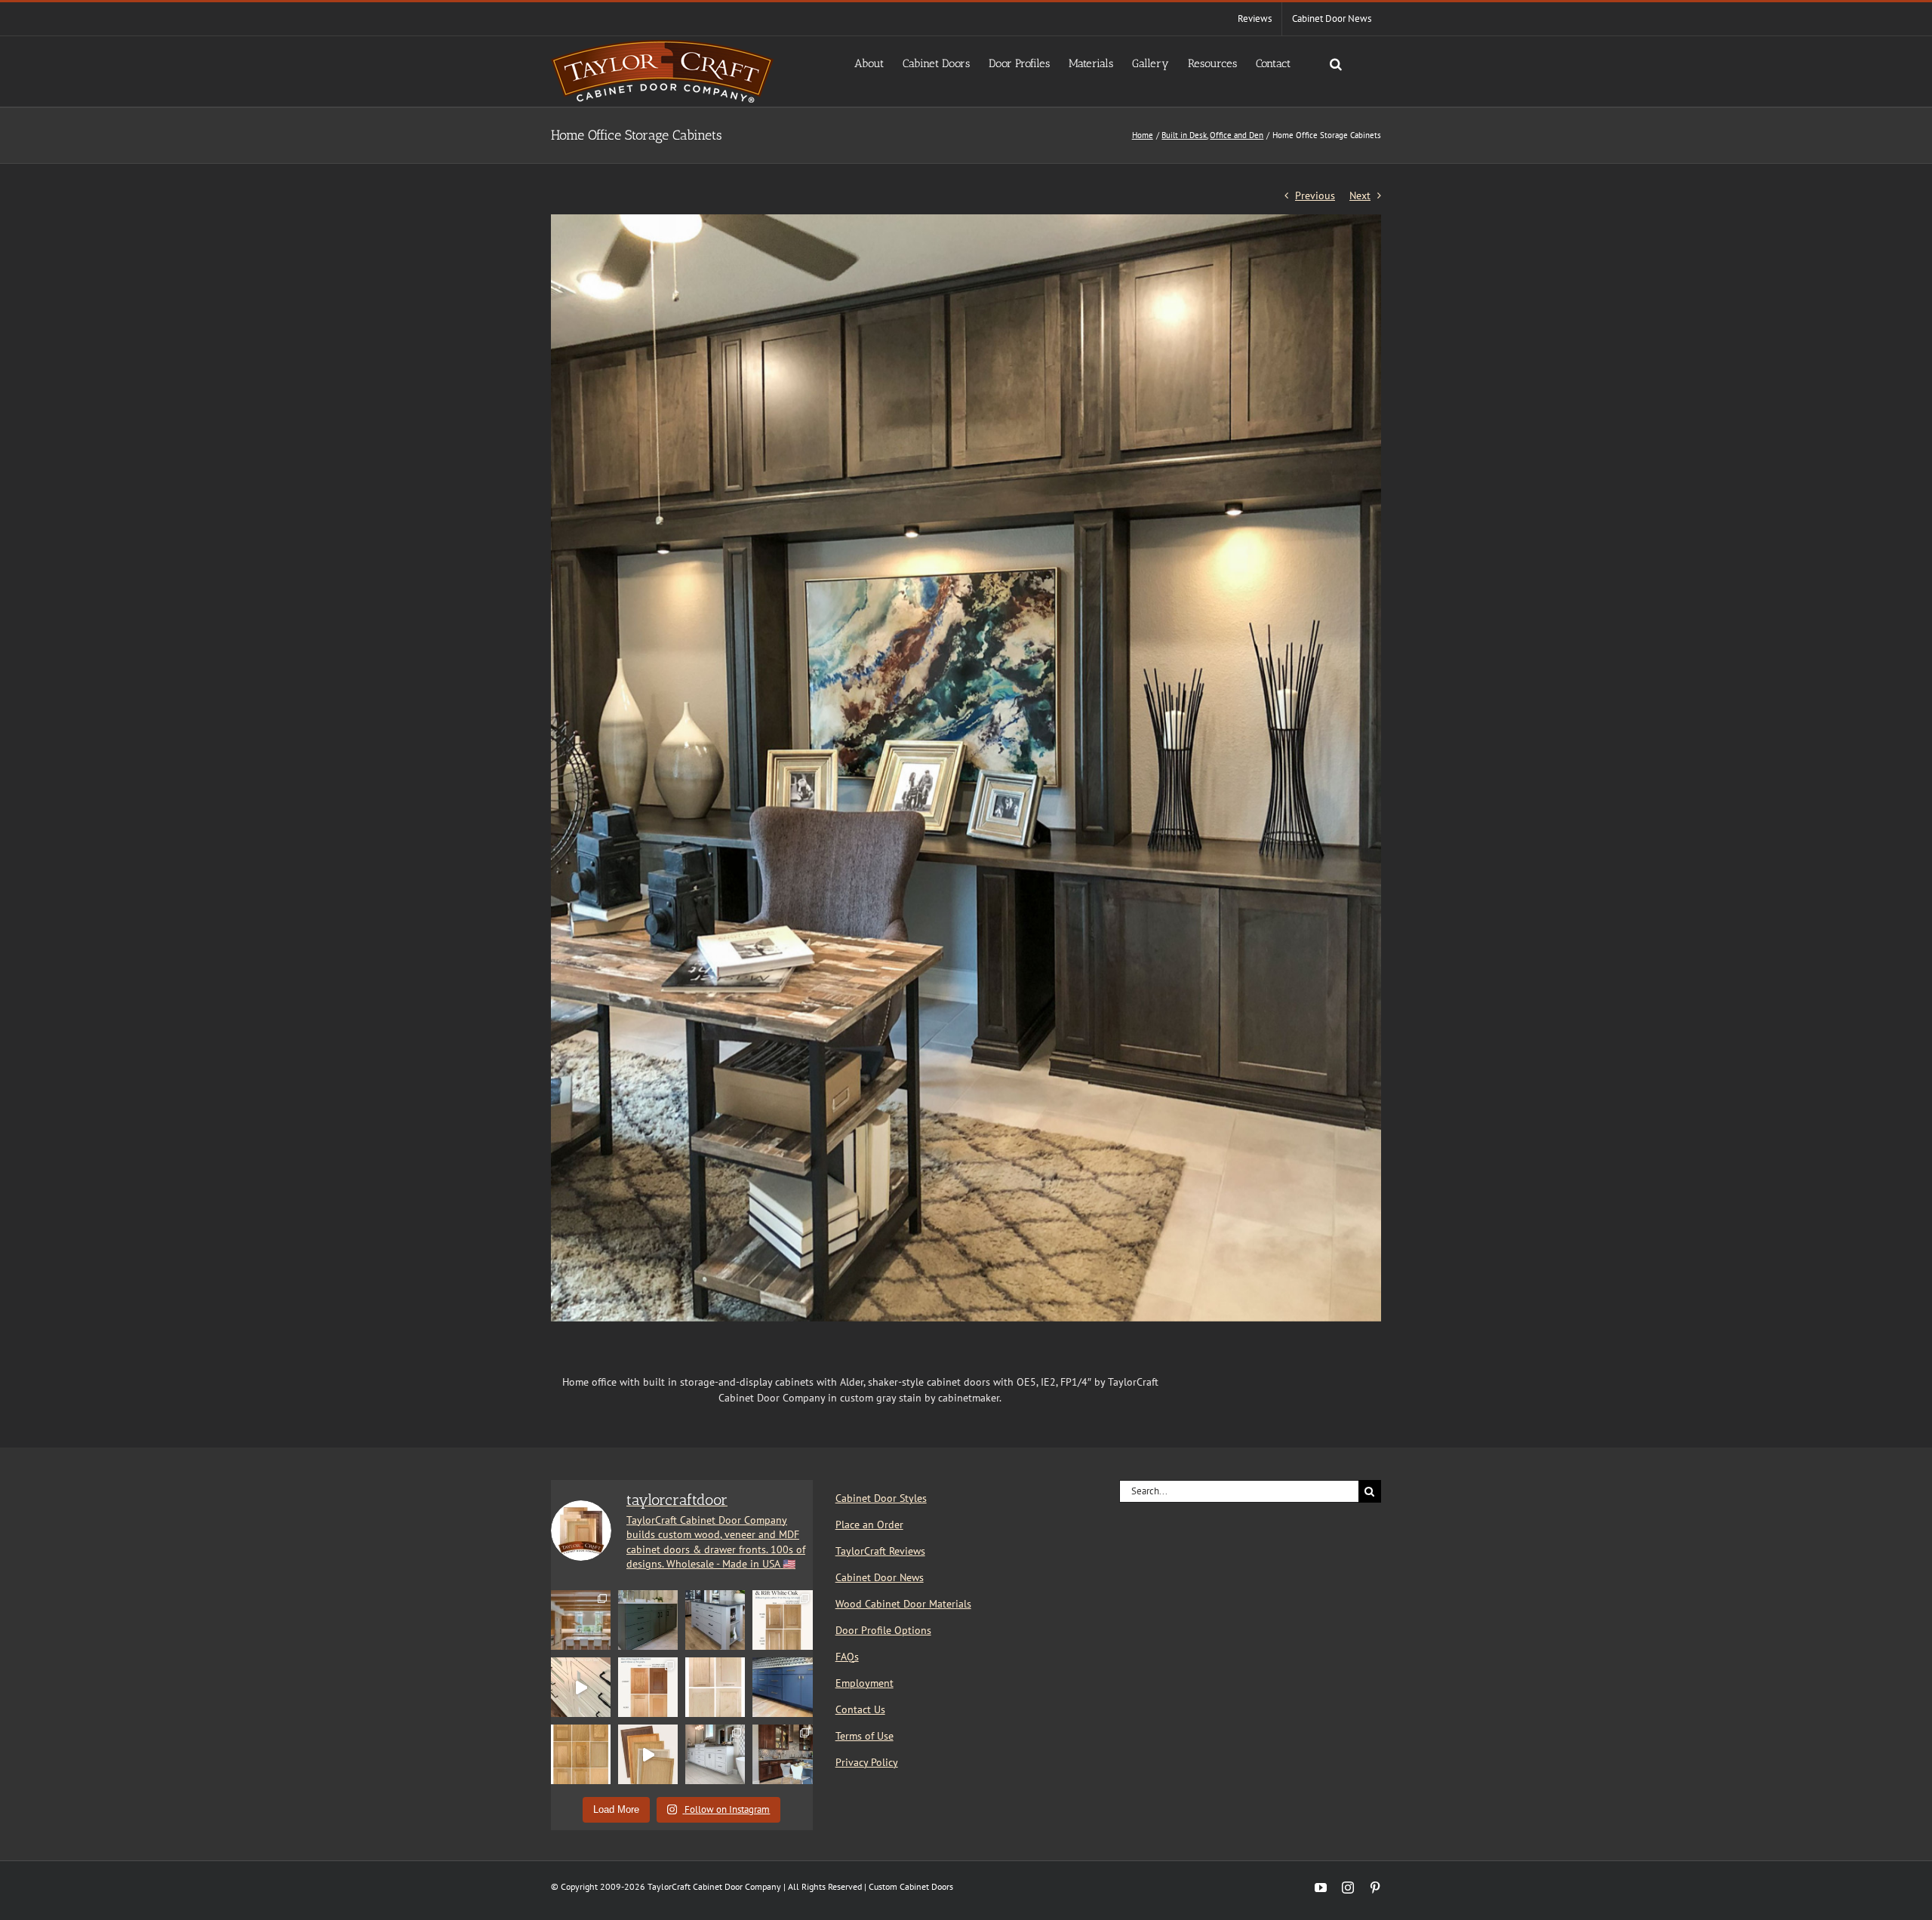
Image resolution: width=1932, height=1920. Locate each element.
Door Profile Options (883, 1630)
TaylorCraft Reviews (880, 1551)
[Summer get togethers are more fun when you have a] (782, 1687)
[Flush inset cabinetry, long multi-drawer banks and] (581, 1687)
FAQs (847, 1657)
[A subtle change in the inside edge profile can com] (715, 1687)
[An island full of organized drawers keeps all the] (715, 1620)
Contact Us (860, 1709)
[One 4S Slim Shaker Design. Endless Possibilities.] (648, 1754)
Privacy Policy (867, 1762)
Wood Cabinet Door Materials (903, 1604)
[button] (1336, 63)
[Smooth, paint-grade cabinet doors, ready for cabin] (715, 1754)
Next (1360, 195)
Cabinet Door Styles (881, 1498)
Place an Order (869, 1525)
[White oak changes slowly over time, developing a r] (782, 1620)
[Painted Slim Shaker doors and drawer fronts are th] (648, 1620)
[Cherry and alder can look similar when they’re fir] (648, 1687)
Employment (864, 1683)
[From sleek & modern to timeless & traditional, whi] (581, 1754)
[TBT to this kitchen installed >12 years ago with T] (782, 1754)
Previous (1315, 195)
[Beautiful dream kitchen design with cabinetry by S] (581, 1620)
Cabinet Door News (880, 1577)
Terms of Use (864, 1736)
